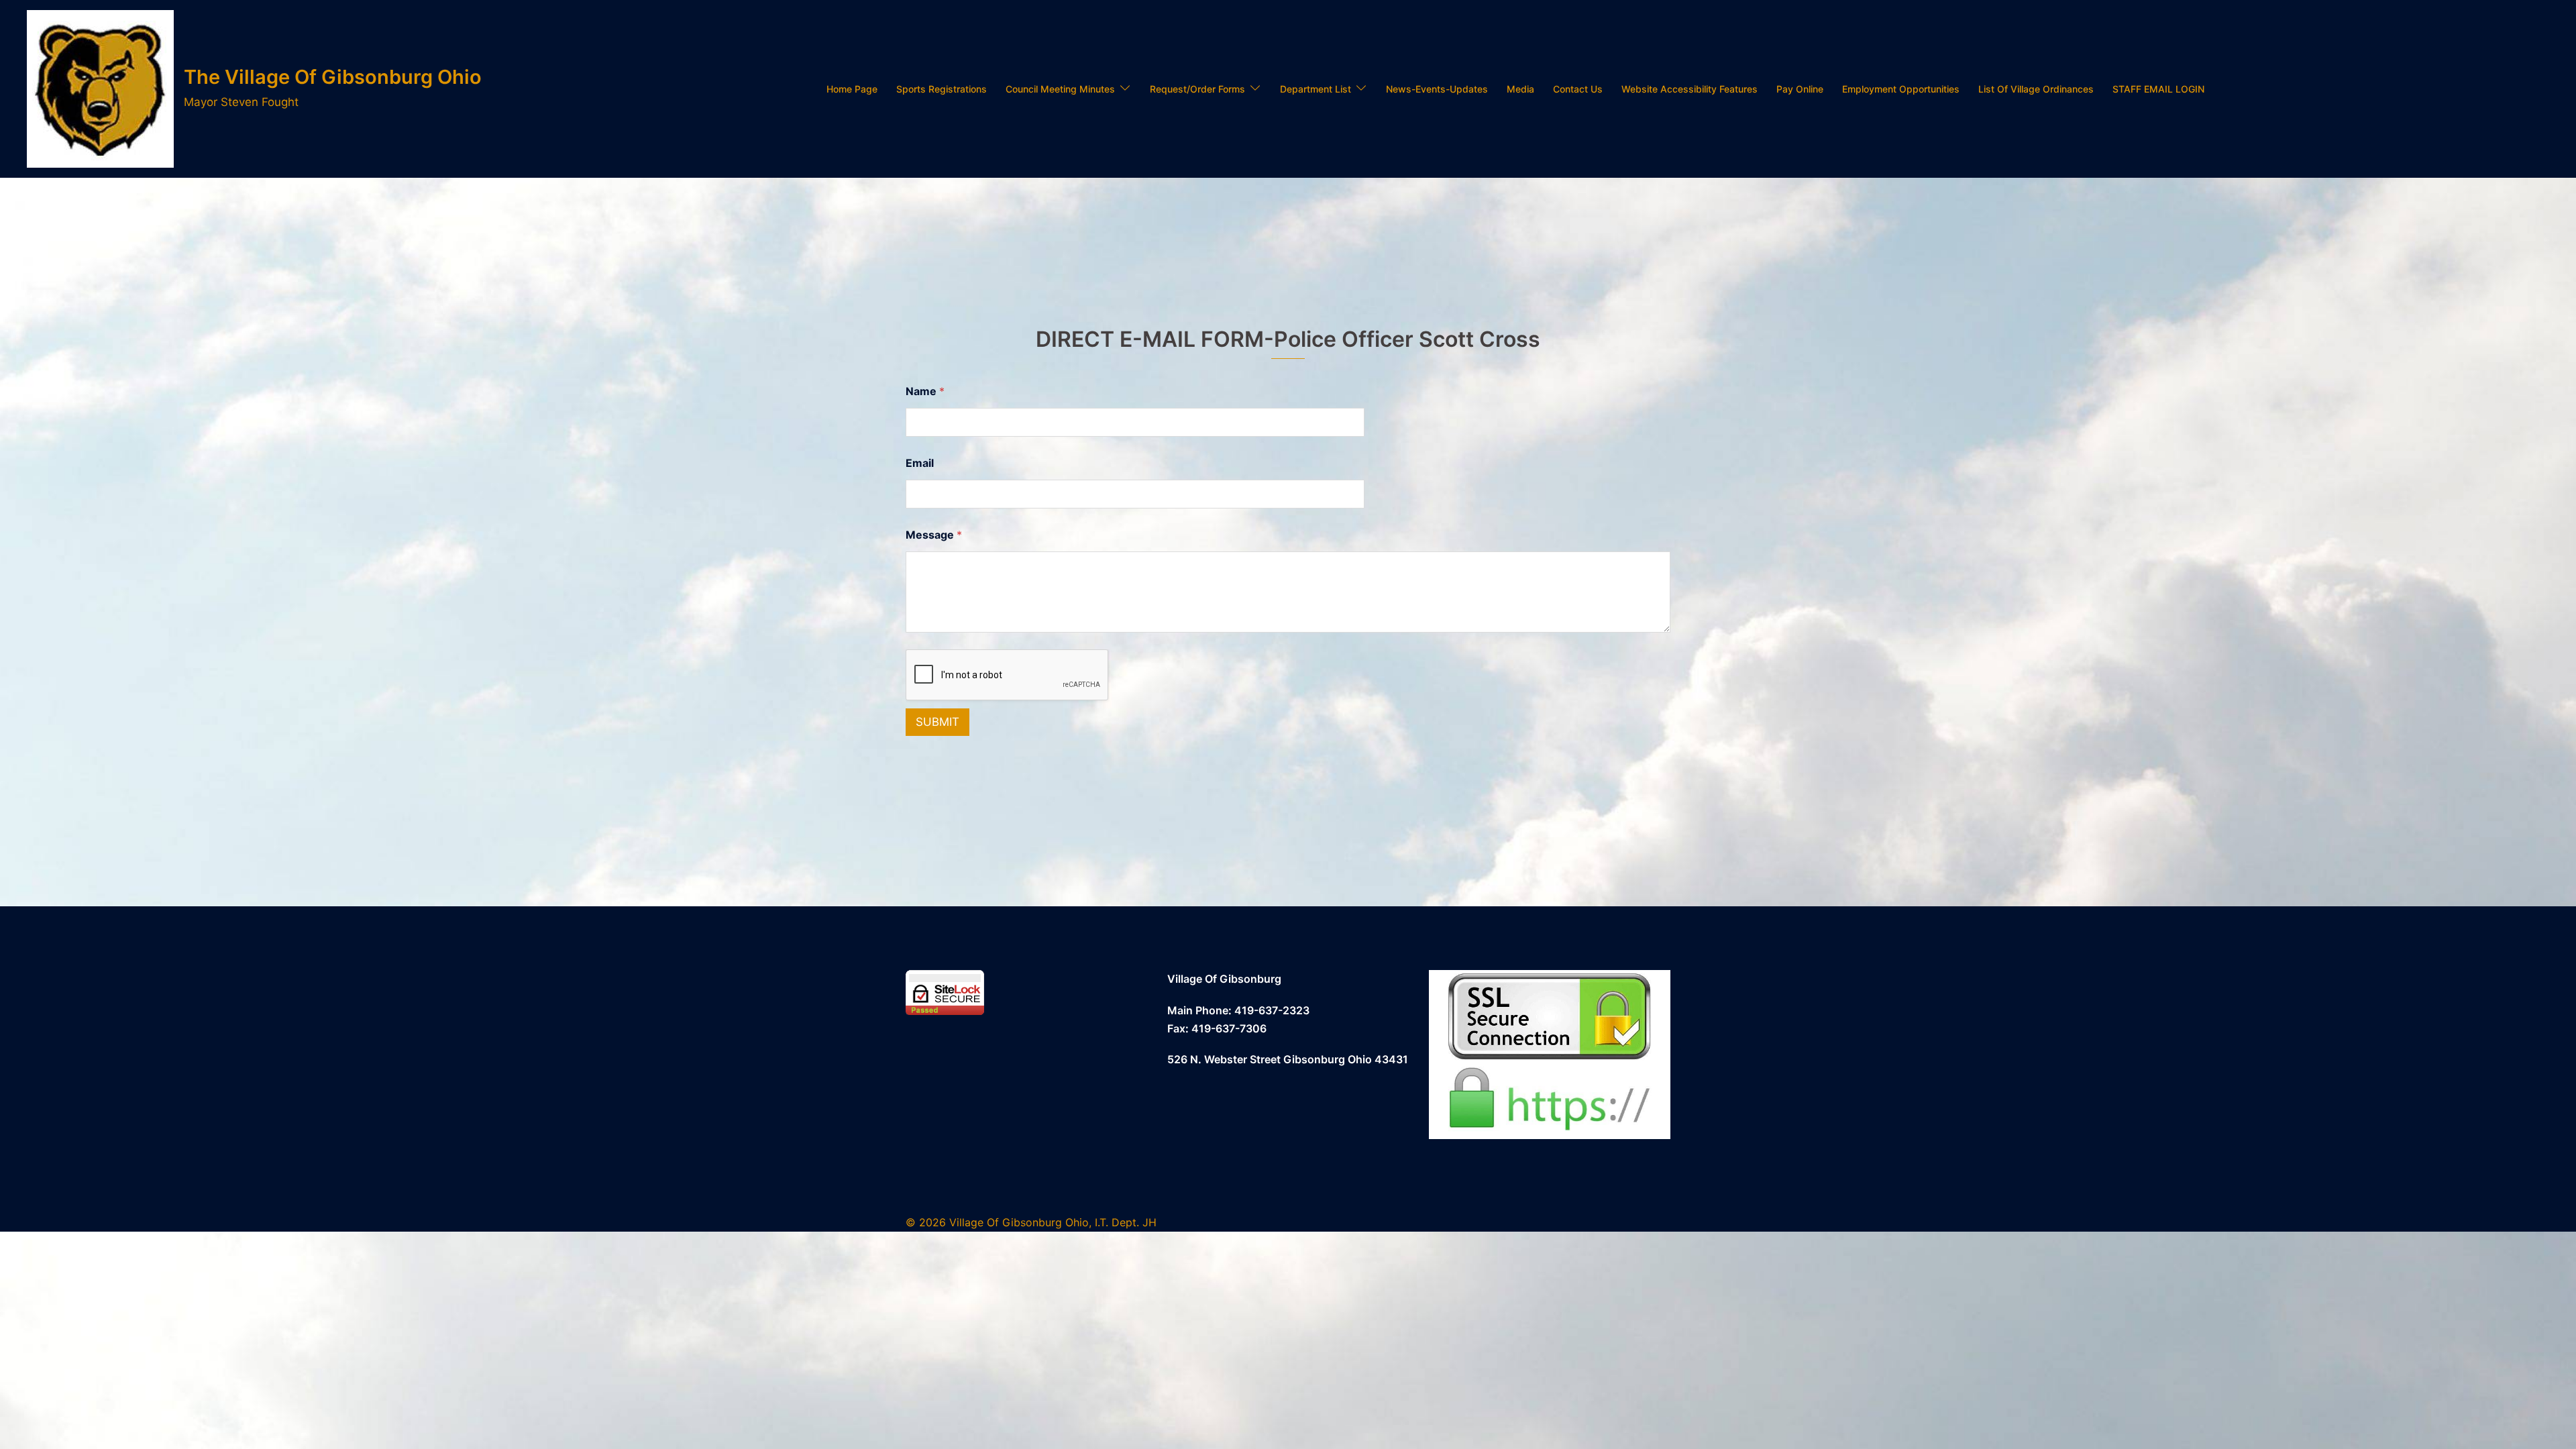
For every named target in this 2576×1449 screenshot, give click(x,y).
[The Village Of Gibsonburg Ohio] (100, 89)
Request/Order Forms (1197, 89)
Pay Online (1800, 89)
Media (1520, 89)
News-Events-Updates (1437, 89)
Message (934, 535)
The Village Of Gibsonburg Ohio (333, 77)
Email (920, 463)
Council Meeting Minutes (1060, 89)
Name (925, 391)
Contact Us (1578, 89)
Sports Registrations (942, 89)
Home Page (852, 89)
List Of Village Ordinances (2036, 89)
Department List (1316, 89)
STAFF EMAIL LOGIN (2158, 89)
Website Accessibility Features (1689, 89)
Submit (937, 722)
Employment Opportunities (1901, 89)
